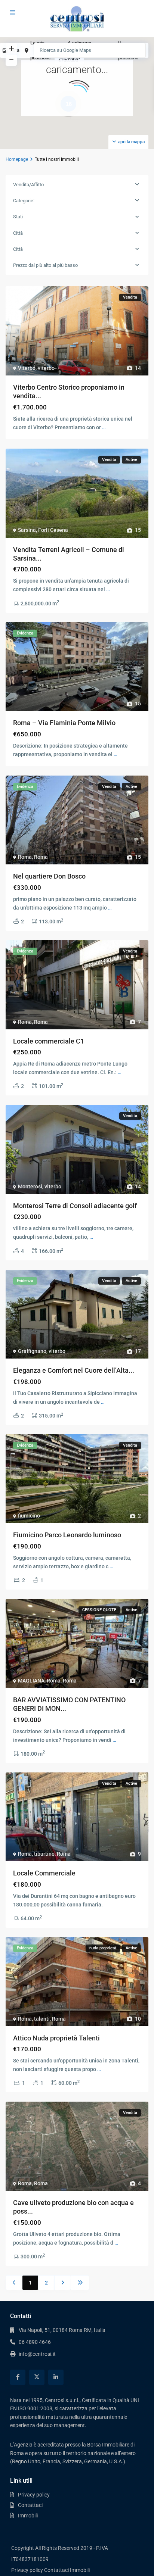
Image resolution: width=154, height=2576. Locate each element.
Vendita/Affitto (28, 185)
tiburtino (44, 1854)
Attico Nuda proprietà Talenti (56, 2038)
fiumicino (29, 1516)
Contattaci (30, 2505)
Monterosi (30, 1186)
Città (18, 233)
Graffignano (32, 1351)
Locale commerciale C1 (49, 1041)
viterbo (46, 368)
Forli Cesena (53, 530)
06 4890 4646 (35, 2342)
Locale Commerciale (44, 1873)
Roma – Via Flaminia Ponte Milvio (64, 723)
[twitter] (37, 2377)
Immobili (28, 2516)
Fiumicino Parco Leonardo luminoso (67, 1535)
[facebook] (18, 2377)
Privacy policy (34, 2495)
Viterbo (27, 368)
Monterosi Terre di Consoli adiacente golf (75, 1206)
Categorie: (24, 201)
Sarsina (27, 530)
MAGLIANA (31, 1681)
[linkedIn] (56, 2377)
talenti (42, 2019)
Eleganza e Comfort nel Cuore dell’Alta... (74, 1370)
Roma (25, 857)
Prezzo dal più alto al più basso (45, 265)
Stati (18, 217)
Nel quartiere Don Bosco (49, 876)
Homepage (17, 159)
